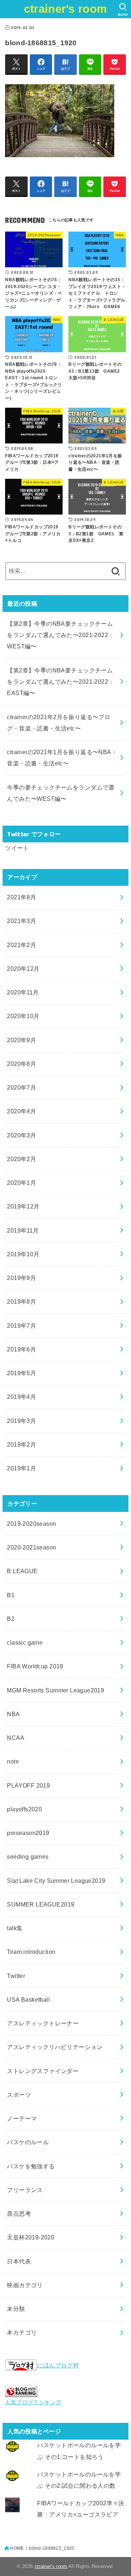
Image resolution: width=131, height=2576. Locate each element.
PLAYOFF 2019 (28, 1785)
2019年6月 (21, 1349)
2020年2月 (21, 1159)
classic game (25, 1642)
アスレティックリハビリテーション (55, 2047)
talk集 (15, 1928)
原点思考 (19, 2214)
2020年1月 (21, 1183)
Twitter (16, 1976)
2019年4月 (21, 1397)
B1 (11, 1595)
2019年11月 (23, 1230)
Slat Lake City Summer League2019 (56, 1881)
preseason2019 (28, 1833)
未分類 (16, 2309)
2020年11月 (23, 992)
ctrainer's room (66, 9)
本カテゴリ (22, 2332)
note (13, 1761)
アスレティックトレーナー (43, 2023)
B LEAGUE (22, 1571)
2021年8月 (21, 897)
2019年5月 (21, 1373)
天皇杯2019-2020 (31, 2237)
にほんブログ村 (58, 2365)
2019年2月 (21, 1444)
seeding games (28, 1857)
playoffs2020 (24, 1809)
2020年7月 (21, 1087)
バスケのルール (28, 2142)
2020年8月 (21, 1064)
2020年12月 (23, 969)
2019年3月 (21, 1421)
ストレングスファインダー (43, 2071)
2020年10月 (23, 1016)
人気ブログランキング (33, 2402)
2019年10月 (23, 1254)
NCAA (16, 1738)
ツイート (17, 848)
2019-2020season (31, 1524)
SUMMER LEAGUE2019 (41, 1904)
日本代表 (19, 2261)
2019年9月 (21, 1278)
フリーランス (25, 2190)
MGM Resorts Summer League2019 (55, 1690)
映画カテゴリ (25, 2285)
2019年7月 (21, 1326)
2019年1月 (21, 1468)
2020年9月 (21, 1040)
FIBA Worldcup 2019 (35, 1666)
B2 (11, 1619)
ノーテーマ (22, 2118)
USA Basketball (28, 1999)
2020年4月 (21, 1111)
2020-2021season (31, 1547)
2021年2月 (21, 945)
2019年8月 (21, 1301)
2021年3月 (21, 921)
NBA (13, 1714)
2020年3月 (21, 1135)
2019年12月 (23, 1206)
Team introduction (31, 1952)
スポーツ (19, 2095)
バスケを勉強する (31, 2166)
